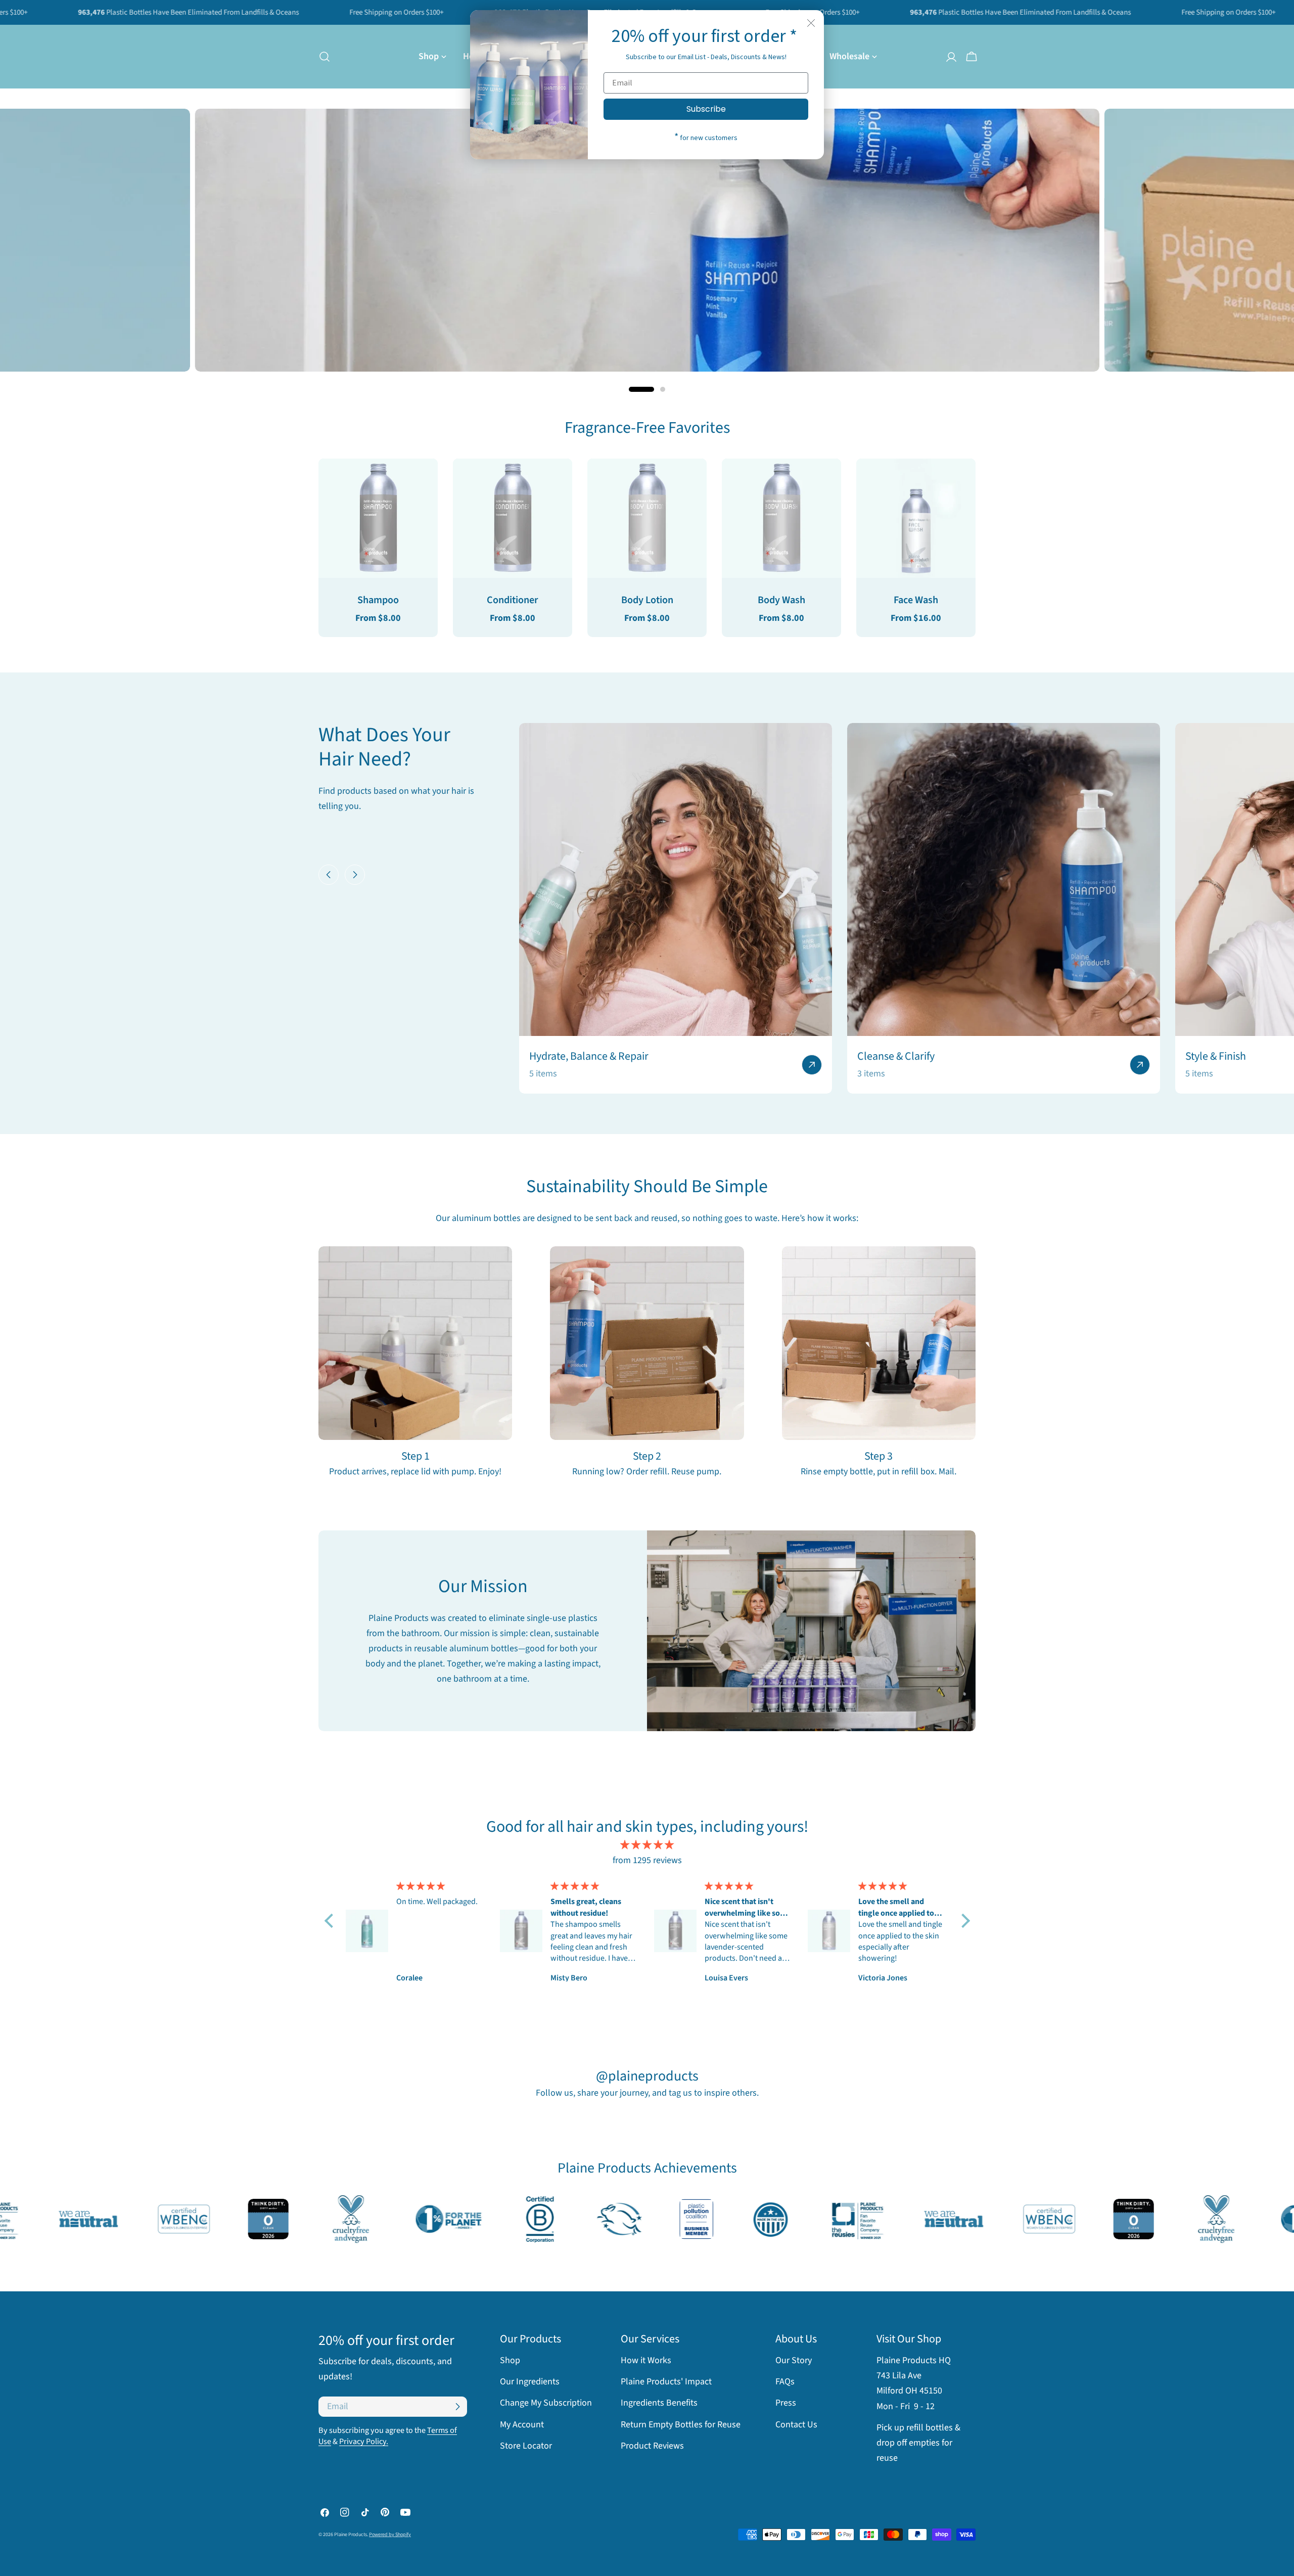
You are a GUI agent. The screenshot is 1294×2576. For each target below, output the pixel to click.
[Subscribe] (457, 2407)
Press (786, 2403)
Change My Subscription (546, 2403)
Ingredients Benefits (659, 2403)
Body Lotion (647, 600)
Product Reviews (652, 2446)
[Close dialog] (811, 23)
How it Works (646, 2360)
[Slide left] (329, 875)
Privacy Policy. (364, 2441)
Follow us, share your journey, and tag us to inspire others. (647, 2093)
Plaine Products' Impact (666, 2382)
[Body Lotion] (647, 518)
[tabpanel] (647, 548)
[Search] (321, 57)
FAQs (785, 2382)
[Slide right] (355, 875)
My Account (522, 2425)
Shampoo (378, 600)
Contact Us (796, 2425)
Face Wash (916, 600)
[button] (331, 1921)
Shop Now (901, 272)
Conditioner (513, 600)
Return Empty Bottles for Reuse (681, 2425)
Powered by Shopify (390, 2535)
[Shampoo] (378, 518)
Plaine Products (351, 2535)
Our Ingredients (530, 2382)
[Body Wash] (781, 518)
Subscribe (706, 109)
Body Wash (781, 600)
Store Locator (526, 2446)
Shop (510, 2360)
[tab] (647, 428)
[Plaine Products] (81, 2219)
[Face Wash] (916, 518)
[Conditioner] (513, 518)
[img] (647, 1845)
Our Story (794, 2360)
